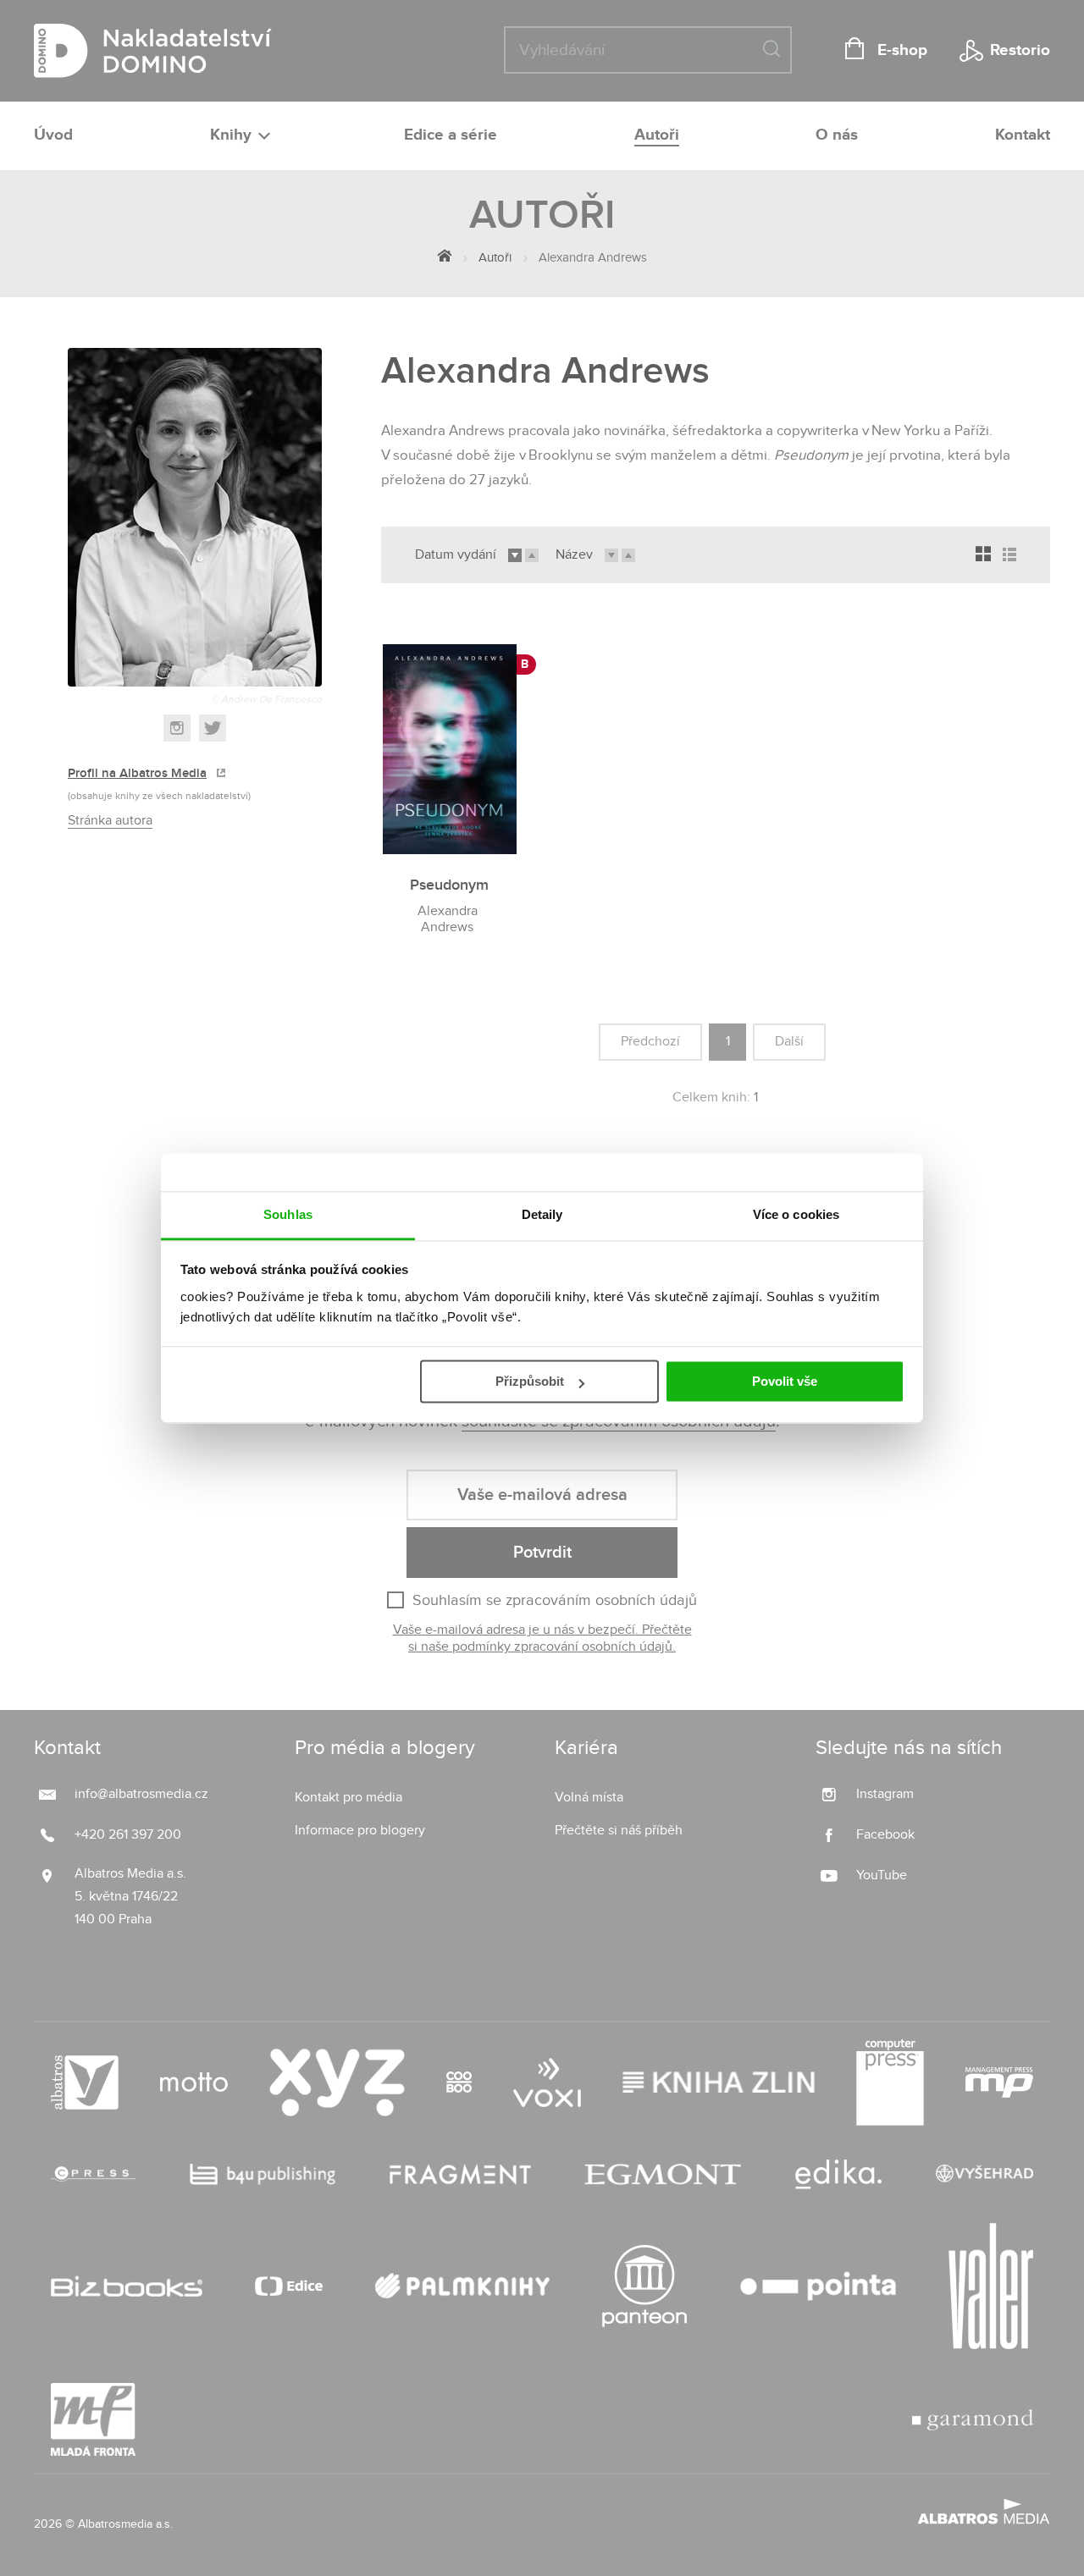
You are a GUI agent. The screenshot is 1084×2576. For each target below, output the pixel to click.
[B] (450, 744)
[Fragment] (460, 2174)
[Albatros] (85, 2082)
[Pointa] (818, 2286)
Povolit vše (785, 1381)
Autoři (657, 135)
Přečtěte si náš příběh (619, 1831)
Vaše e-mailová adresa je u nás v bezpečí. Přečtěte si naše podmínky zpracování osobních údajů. (542, 1639)
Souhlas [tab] (288, 1214)
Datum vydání (456, 555)
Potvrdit (542, 1553)
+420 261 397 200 (128, 1835)
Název (574, 555)
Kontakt (1023, 135)
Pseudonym (449, 885)
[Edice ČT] (289, 2286)
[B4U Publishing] (263, 2174)
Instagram (885, 1794)
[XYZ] (337, 2082)
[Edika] (838, 2174)
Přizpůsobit (530, 1381)
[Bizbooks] (127, 2286)
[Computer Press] (890, 2082)
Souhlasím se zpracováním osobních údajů (555, 1600)
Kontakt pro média (348, 1798)
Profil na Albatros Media (137, 774)
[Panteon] (644, 2286)
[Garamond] (973, 2419)
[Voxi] (547, 2082)
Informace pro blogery (360, 1831)
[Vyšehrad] (985, 2174)
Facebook (885, 1835)
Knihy (233, 135)
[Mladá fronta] (93, 2419)
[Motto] (194, 2082)
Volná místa (589, 1798)
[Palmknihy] (462, 2286)
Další (789, 1042)
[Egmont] (663, 2174)
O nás (837, 135)
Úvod (53, 135)
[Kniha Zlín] (719, 2082)
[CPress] (93, 2174)
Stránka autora (110, 821)
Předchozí (650, 1042)
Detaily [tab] (542, 1214)
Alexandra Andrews (448, 919)
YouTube (882, 1875)
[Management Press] (999, 2082)
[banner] (153, 51)
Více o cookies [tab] (796, 1214)
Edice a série (451, 135)
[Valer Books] (991, 2286)
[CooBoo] (459, 2082)
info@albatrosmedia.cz (141, 1794)
